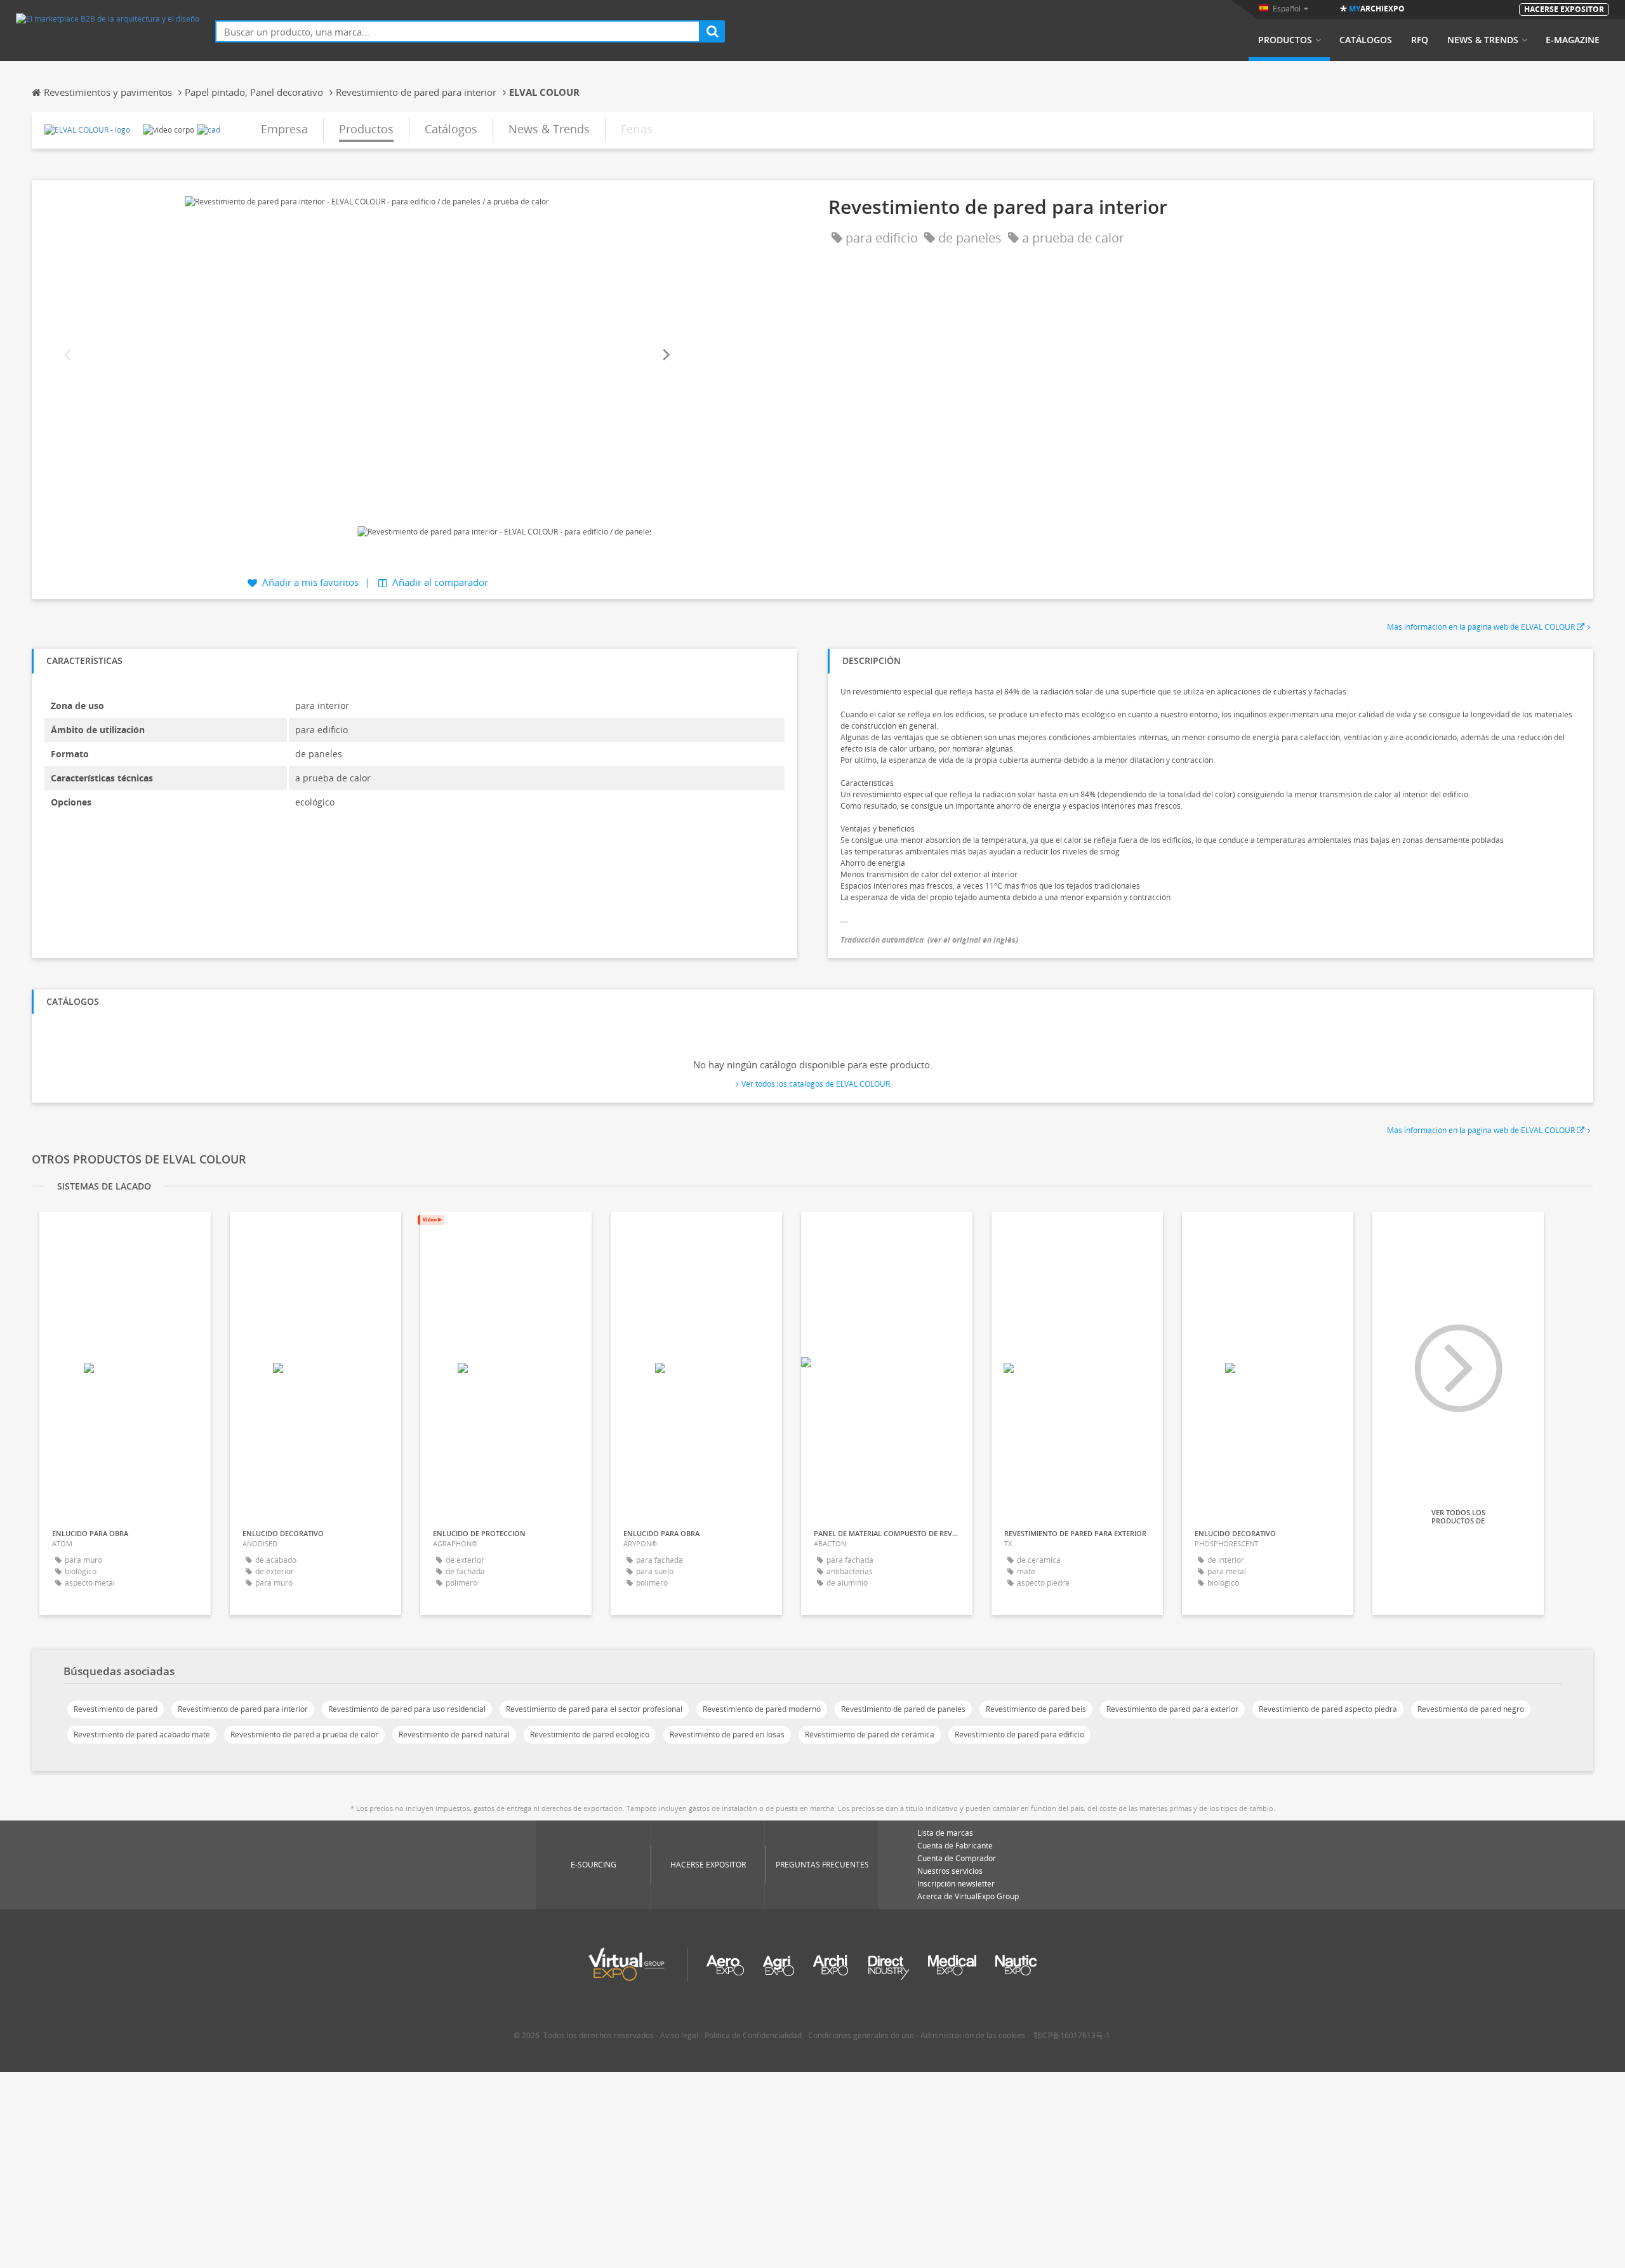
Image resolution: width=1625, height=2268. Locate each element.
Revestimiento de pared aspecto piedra (1328, 1709)
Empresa (284, 129)
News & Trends (1483, 40)
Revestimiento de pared (116, 1709)
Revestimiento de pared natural (454, 1734)
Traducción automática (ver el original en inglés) (929, 940)
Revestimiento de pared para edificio (1019, 1734)
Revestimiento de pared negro (1471, 1709)
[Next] (665, 355)
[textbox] (458, 31)
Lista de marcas (945, 1833)
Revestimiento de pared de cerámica (870, 1734)
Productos (1285, 40)
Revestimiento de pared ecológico (590, 1734)
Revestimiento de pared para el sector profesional (594, 1709)
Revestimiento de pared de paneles (903, 1709)
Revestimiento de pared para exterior (1172, 1709)
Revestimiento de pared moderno (762, 1709)
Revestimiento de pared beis (1036, 1709)
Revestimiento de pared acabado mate (142, 1734)
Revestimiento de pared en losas (727, 1734)
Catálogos (1366, 40)
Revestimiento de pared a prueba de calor (304, 1734)
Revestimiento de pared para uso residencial (407, 1709)
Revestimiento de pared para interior (243, 1709)
